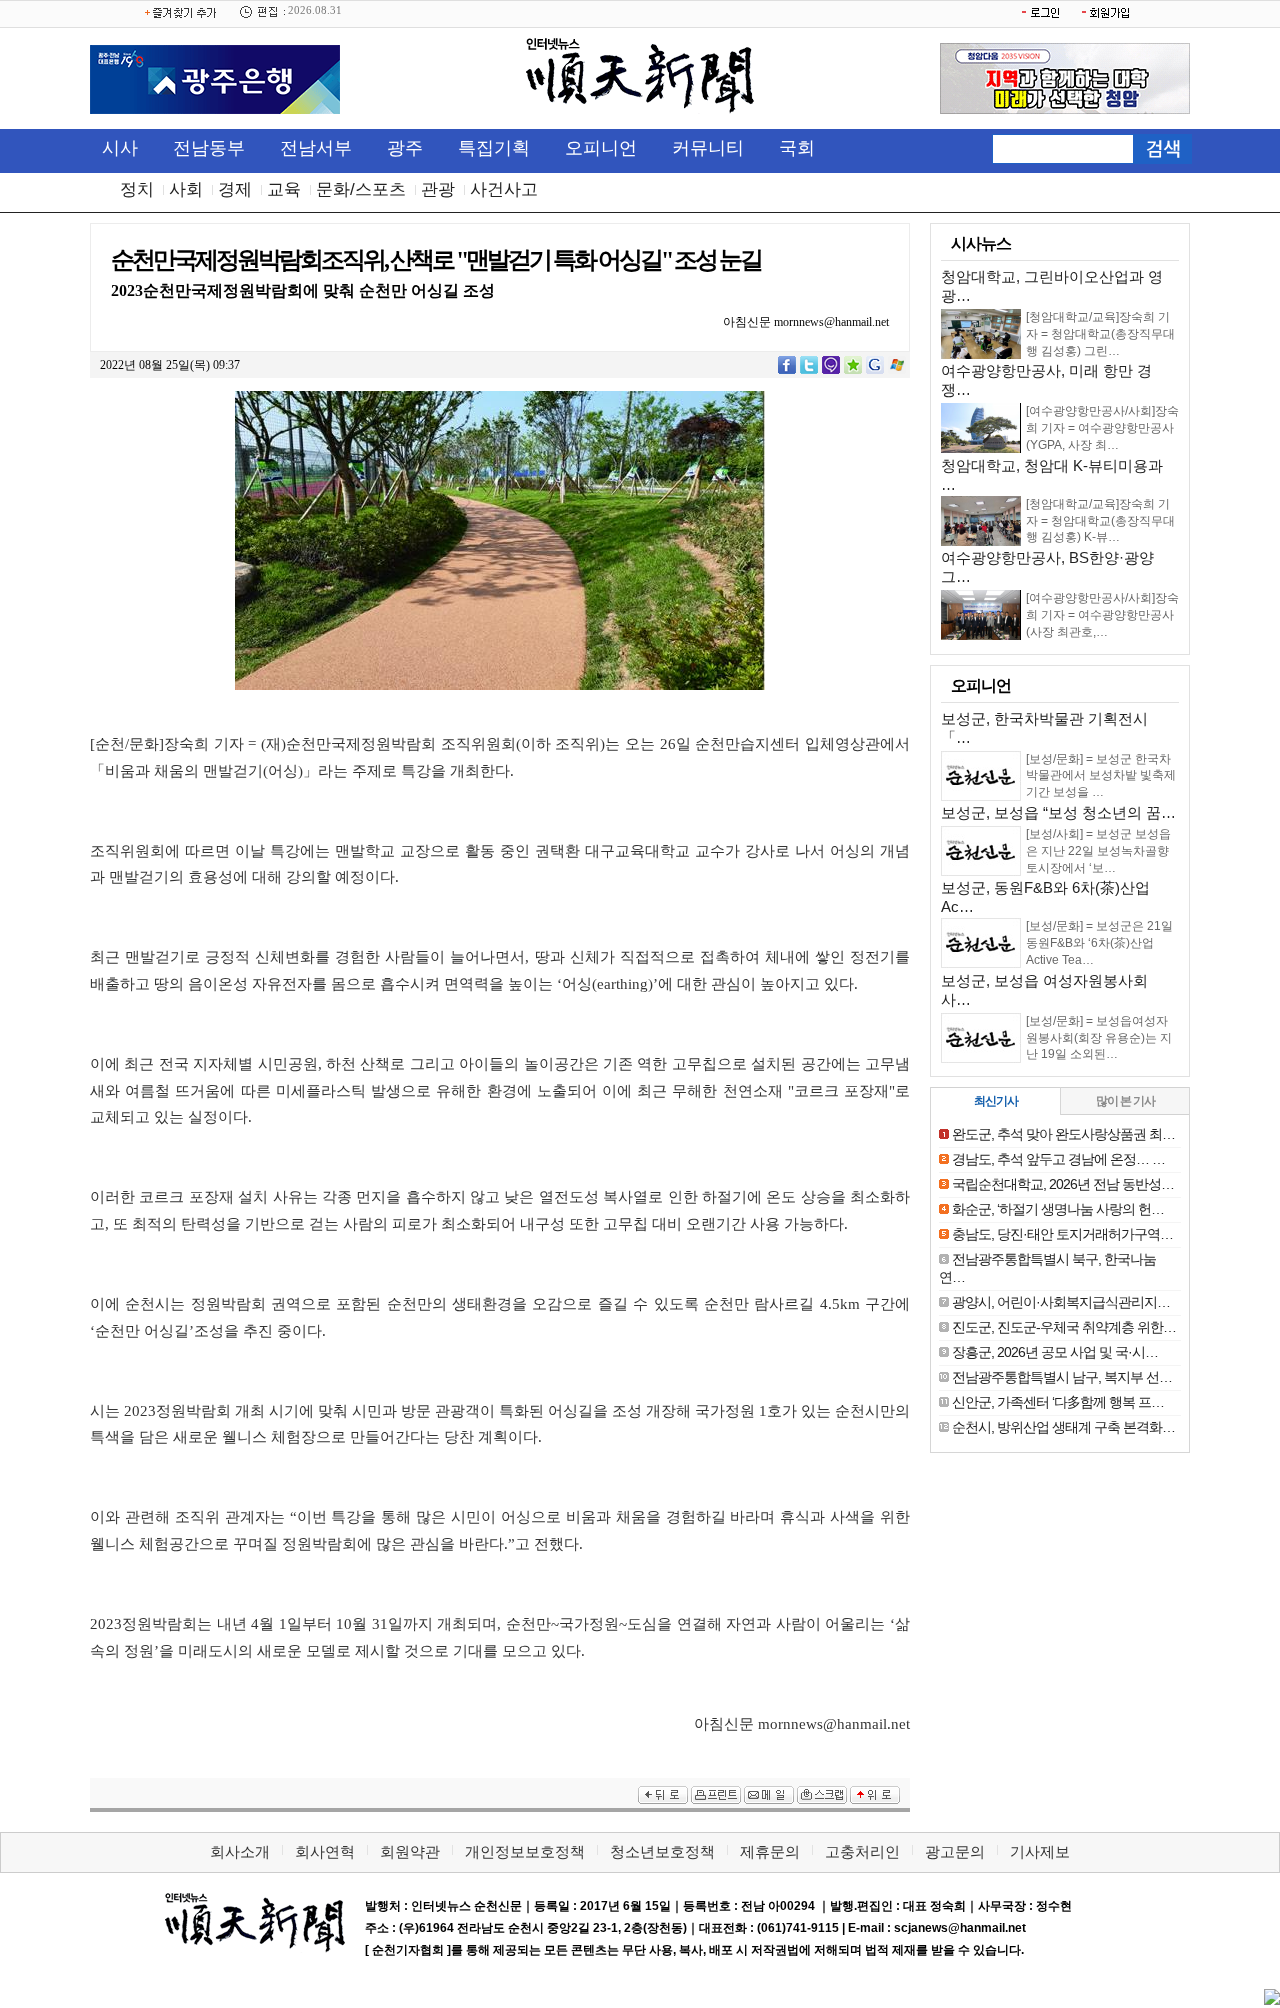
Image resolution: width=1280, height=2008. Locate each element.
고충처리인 (862, 1851)
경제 (235, 189)
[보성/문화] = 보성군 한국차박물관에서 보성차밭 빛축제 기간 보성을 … (1101, 776)
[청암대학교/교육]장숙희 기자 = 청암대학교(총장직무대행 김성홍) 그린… (1100, 334)
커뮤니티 (708, 148)
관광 (438, 189)
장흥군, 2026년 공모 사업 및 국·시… (1055, 1352)
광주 (405, 148)
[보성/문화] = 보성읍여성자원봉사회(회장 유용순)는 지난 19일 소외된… (1099, 1038)
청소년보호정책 (662, 1851)
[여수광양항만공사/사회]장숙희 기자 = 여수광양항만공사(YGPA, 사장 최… (1102, 428)
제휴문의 (770, 1851)
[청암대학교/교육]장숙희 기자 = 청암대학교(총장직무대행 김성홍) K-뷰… (1100, 521)
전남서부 (316, 148)
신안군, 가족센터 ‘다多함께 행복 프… (1058, 1402)
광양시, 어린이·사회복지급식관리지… (1061, 1302)
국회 (797, 148)
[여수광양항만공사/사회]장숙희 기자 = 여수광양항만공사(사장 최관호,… (1102, 615)
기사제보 (1040, 1851)
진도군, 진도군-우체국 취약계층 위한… (1064, 1327)
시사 (120, 148)
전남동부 (209, 148)
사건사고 (504, 189)
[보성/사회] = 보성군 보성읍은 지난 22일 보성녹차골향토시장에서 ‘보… (1098, 851)
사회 (186, 189)
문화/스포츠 (361, 189)
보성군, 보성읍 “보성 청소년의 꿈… (1058, 812)
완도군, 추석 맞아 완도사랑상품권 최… (1063, 1134)
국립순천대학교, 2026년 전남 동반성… (1063, 1184)
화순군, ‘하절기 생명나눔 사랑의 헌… (1058, 1209)
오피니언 (601, 148)
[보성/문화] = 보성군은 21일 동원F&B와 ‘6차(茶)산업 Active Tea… (1099, 943)
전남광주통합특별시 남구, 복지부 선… (1062, 1377)
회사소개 (240, 1851)
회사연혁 (325, 1851)
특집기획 (494, 148)
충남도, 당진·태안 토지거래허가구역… (1062, 1234)
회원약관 (410, 1851)
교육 (284, 189)
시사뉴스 (981, 243)
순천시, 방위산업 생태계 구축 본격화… (1063, 1427)
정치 (137, 189)
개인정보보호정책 (525, 1851)
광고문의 (955, 1851)
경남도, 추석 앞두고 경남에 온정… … (1058, 1159)
